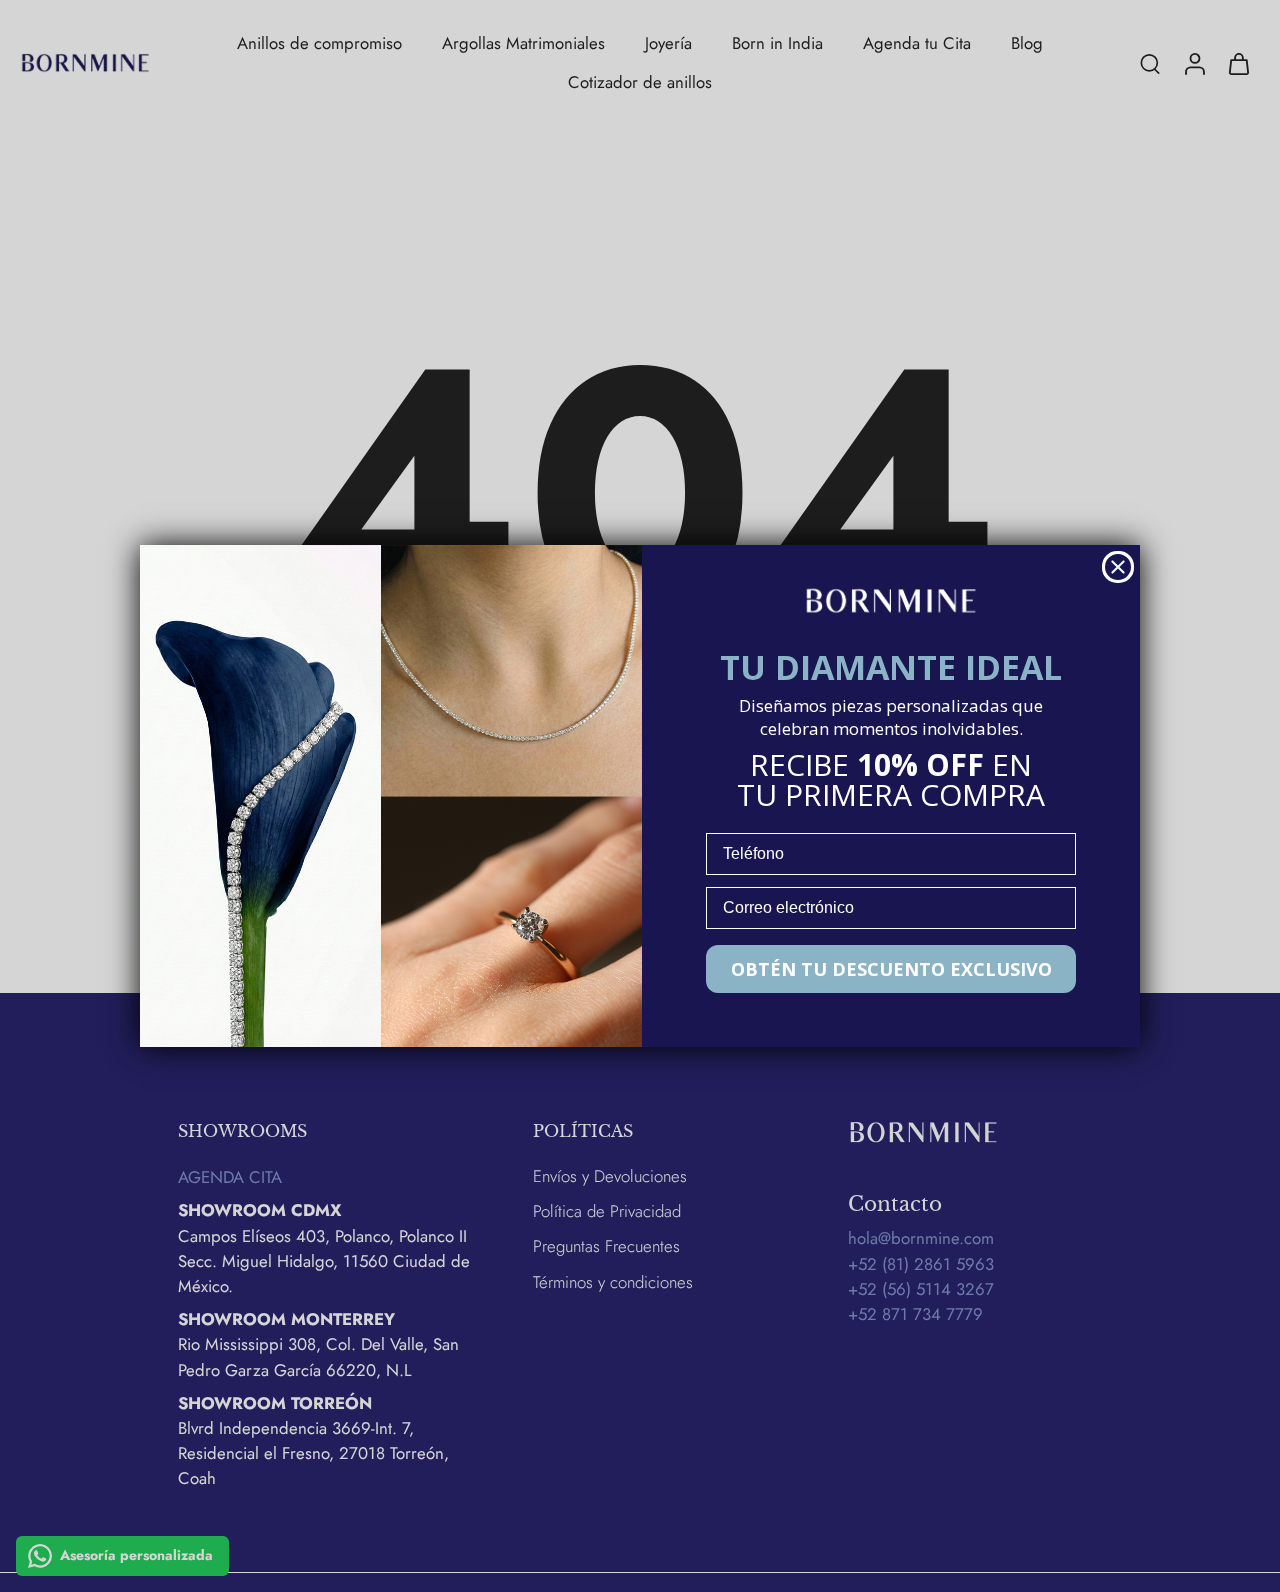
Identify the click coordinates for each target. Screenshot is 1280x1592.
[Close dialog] (1118, 567)
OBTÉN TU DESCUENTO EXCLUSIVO (891, 969)
